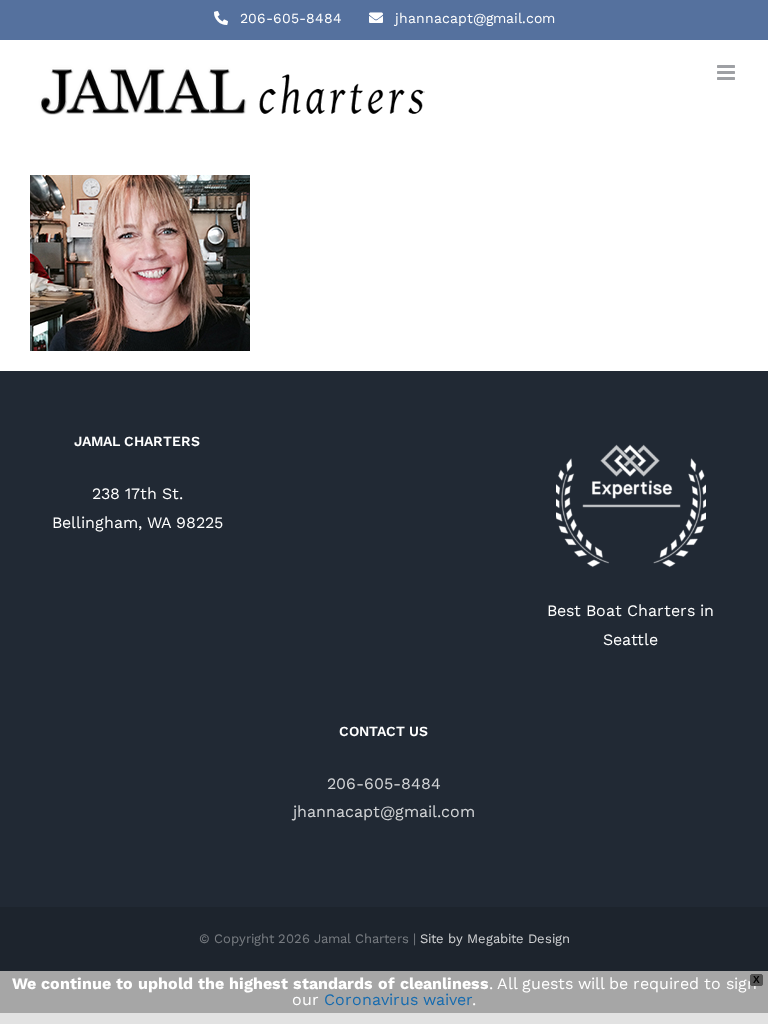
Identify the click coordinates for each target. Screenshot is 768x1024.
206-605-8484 (384, 783)
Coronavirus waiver (398, 999)
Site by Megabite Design (495, 938)
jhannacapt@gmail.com (384, 811)
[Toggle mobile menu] (727, 72)
